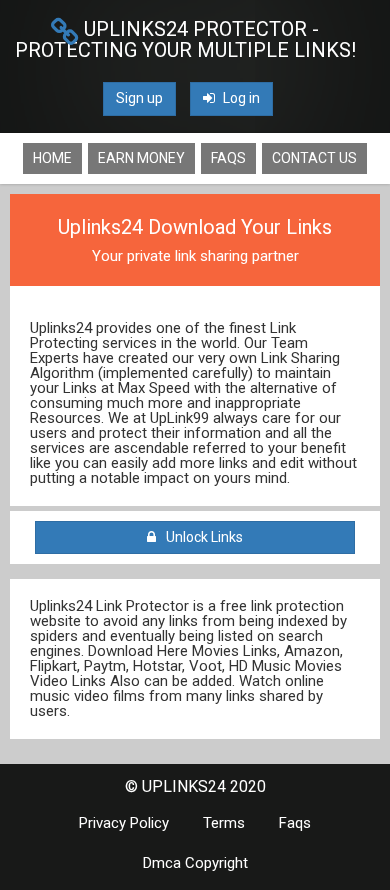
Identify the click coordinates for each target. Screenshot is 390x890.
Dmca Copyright (195, 863)
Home (52, 158)
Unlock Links (201, 537)
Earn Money (141, 158)
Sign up (139, 98)
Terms (224, 823)
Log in (240, 98)
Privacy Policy (124, 823)
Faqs (228, 158)
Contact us (314, 158)
